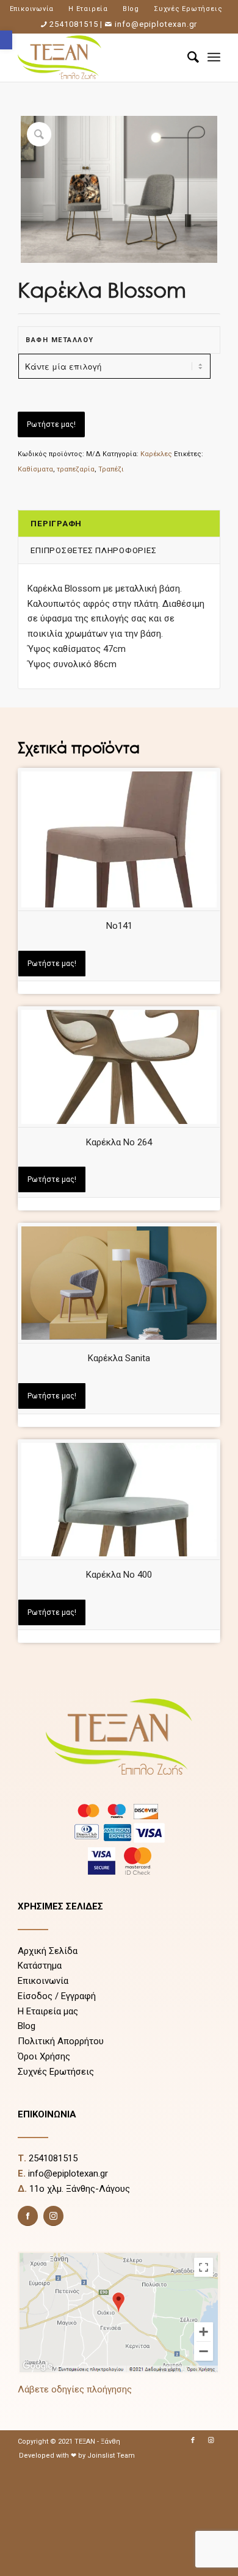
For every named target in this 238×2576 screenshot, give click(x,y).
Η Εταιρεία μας (48, 2011)
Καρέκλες (156, 454)
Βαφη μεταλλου (60, 340)
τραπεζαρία (76, 469)
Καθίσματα (35, 469)
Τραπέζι (111, 469)
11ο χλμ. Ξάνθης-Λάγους (80, 2189)
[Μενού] (214, 57)
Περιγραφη (56, 523)
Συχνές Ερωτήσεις (188, 9)
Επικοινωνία (32, 9)
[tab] (119, 524)
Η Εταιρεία (88, 9)
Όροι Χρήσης (44, 2056)
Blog (131, 9)
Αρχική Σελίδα (48, 1951)
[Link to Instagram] (211, 2441)
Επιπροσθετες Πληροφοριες (93, 550)
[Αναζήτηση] (187, 57)
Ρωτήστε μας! (51, 424)
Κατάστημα (40, 1966)
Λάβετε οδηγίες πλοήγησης (75, 2389)
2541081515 (74, 24)
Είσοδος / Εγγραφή (57, 1996)
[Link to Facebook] (193, 2441)
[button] (6, 40)
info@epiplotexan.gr (156, 24)
